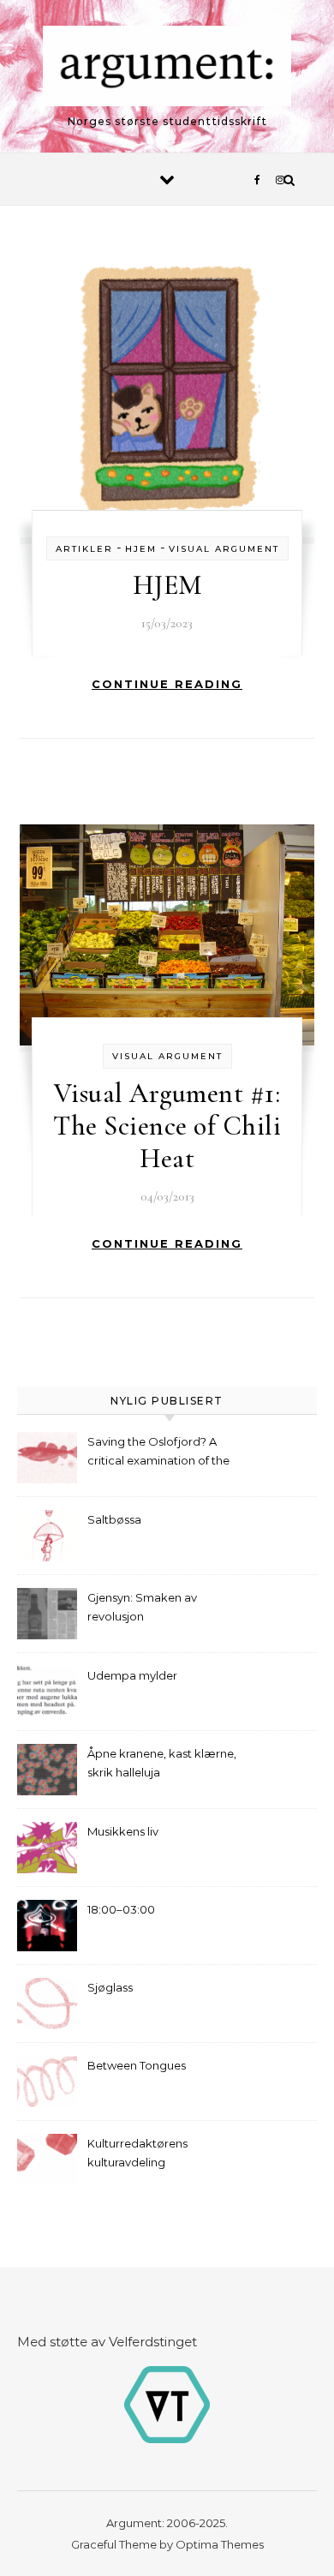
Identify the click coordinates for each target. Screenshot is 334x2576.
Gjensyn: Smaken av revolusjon (142, 1607)
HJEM (167, 585)
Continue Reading (167, 684)
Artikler (84, 549)
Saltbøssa (114, 1519)
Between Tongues (137, 2065)
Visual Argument (224, 549)
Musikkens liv (123, 1831)
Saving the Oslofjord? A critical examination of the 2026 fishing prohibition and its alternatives (164, 1453)
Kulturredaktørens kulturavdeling (137, 2153)
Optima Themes (220, 2544)
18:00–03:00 (121, 1909)
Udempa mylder (132, 1675)
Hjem (141, 549)
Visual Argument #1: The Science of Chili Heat (167, 1126)
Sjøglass (110, 1987)
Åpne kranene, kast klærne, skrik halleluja (162, 1763)
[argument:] (167, 69)
